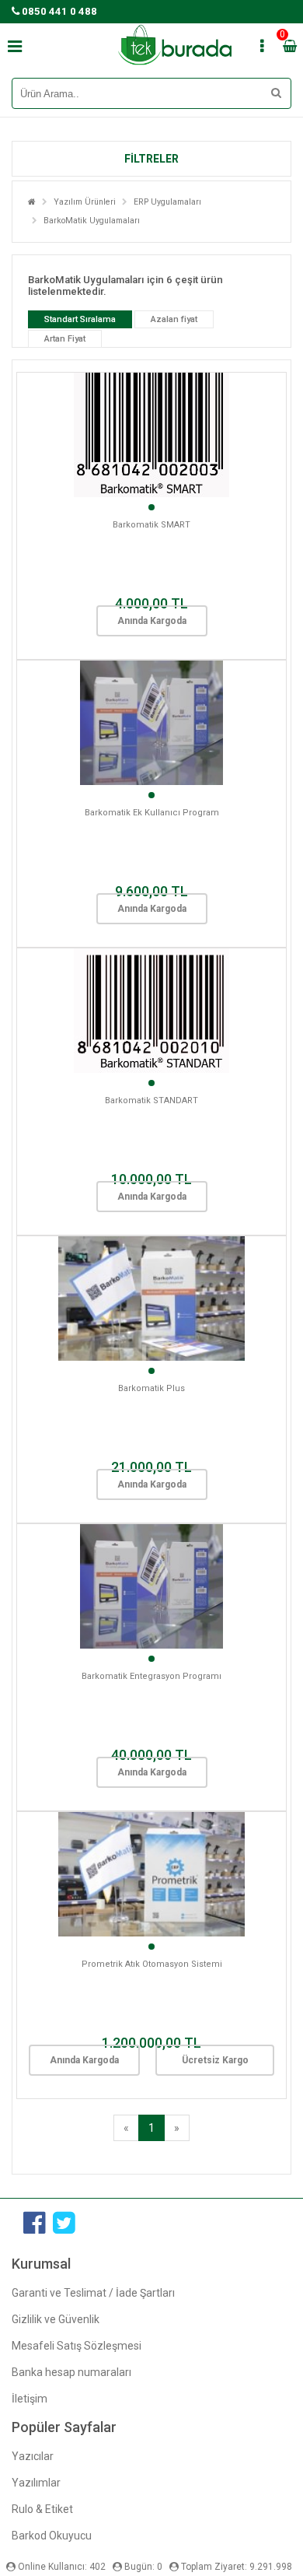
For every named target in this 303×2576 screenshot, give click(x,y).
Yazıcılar (33, 2456)
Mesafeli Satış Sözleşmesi (77, 2346)
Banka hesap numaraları (71, 2372)
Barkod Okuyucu (52, 2536)
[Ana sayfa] (32, 202)
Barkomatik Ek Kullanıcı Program (152, 813)
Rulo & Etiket (42, 2509)
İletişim (30, 2399)
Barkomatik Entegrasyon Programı (151, 1676)
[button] (151, 159)
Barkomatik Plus (151, 1388)
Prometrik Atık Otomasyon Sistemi (152, 1964)
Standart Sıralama (80, 319)
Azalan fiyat (174, 319)
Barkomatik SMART (151, 525)
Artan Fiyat (65, 339)
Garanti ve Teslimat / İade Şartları (93, 2293)
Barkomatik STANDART (151, 1100)
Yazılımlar (36, 2483)
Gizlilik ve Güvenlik (56, 2319)
